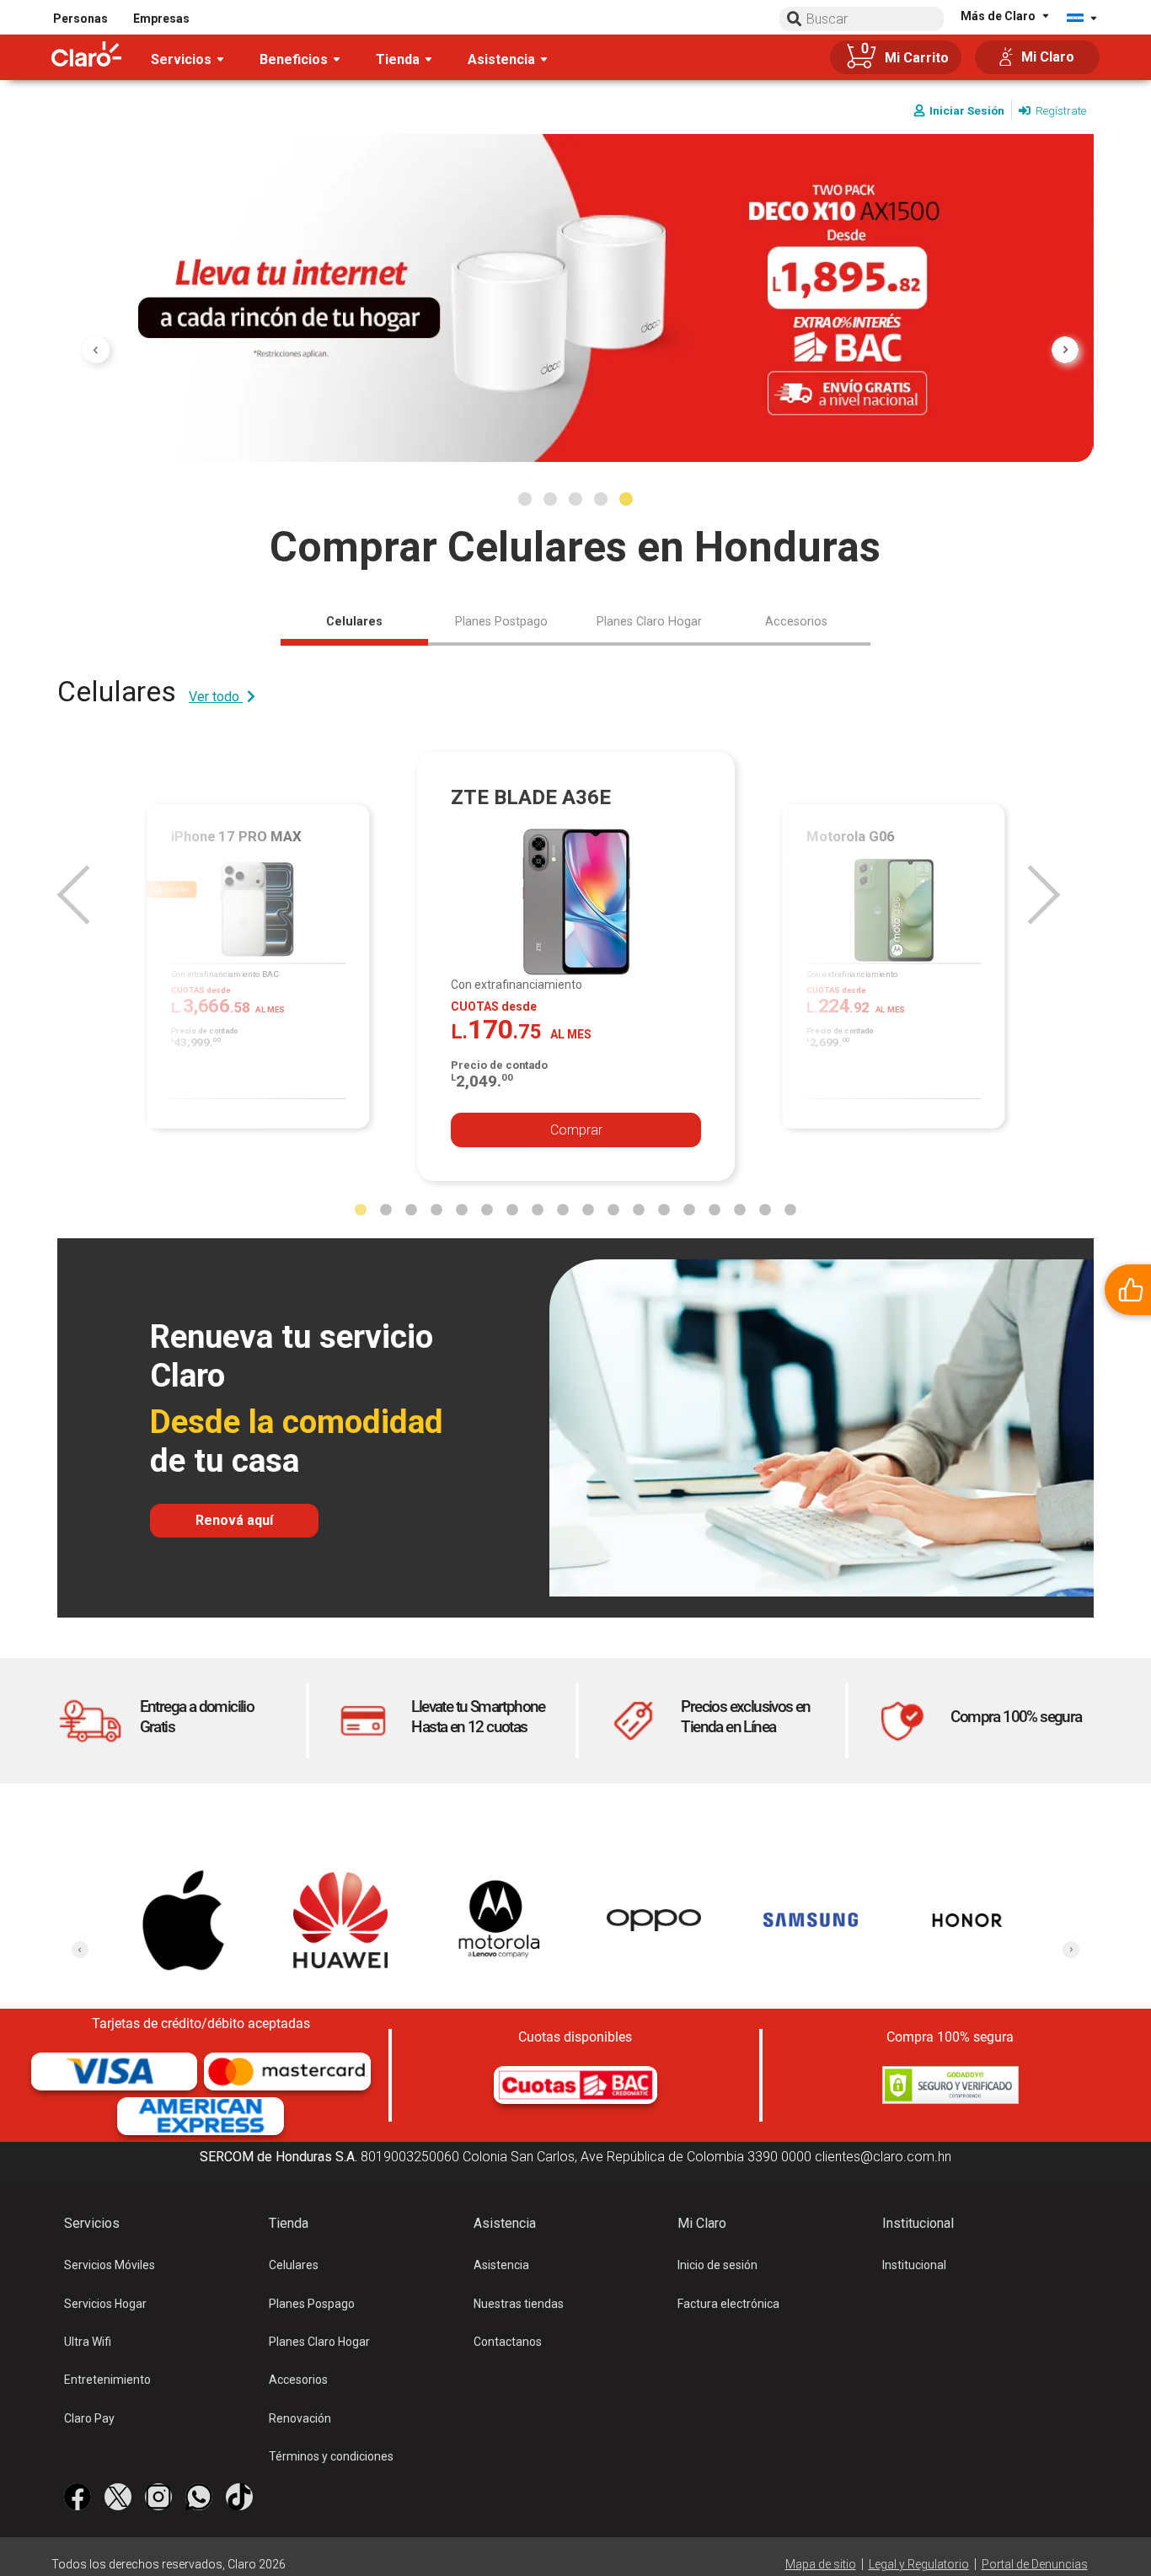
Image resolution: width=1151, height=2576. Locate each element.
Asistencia (501, 2265)
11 (613, 1210)
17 (765, 1210)
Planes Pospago (312, 2304)
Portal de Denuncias (1035, 2564)
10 (588, 1210)
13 (664, 1210)
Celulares (294, 2265)
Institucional (914, 2265)
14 (689, 1210)
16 (740, 1210)
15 (715, 1210)
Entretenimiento (107, 2380)
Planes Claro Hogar (319, 2342)
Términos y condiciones (331, 2456)
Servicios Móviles (110, 2265)
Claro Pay (89, 2418)
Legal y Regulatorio (919, 2564)
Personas (80, 19)
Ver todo (216, 697)
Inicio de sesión (717, 2265)
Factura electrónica (728, 2304)
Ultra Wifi (88, 2342)
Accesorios (298, 2380)
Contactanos (508, 2342)
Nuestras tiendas (519, 2304)
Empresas (161, 19)
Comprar (576, 1130)
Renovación (300, 2418)
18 (790, 1210)
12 (639, 1210)
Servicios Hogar (105, 2304)
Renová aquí (234, 1520)
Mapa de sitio (821, 2564)
